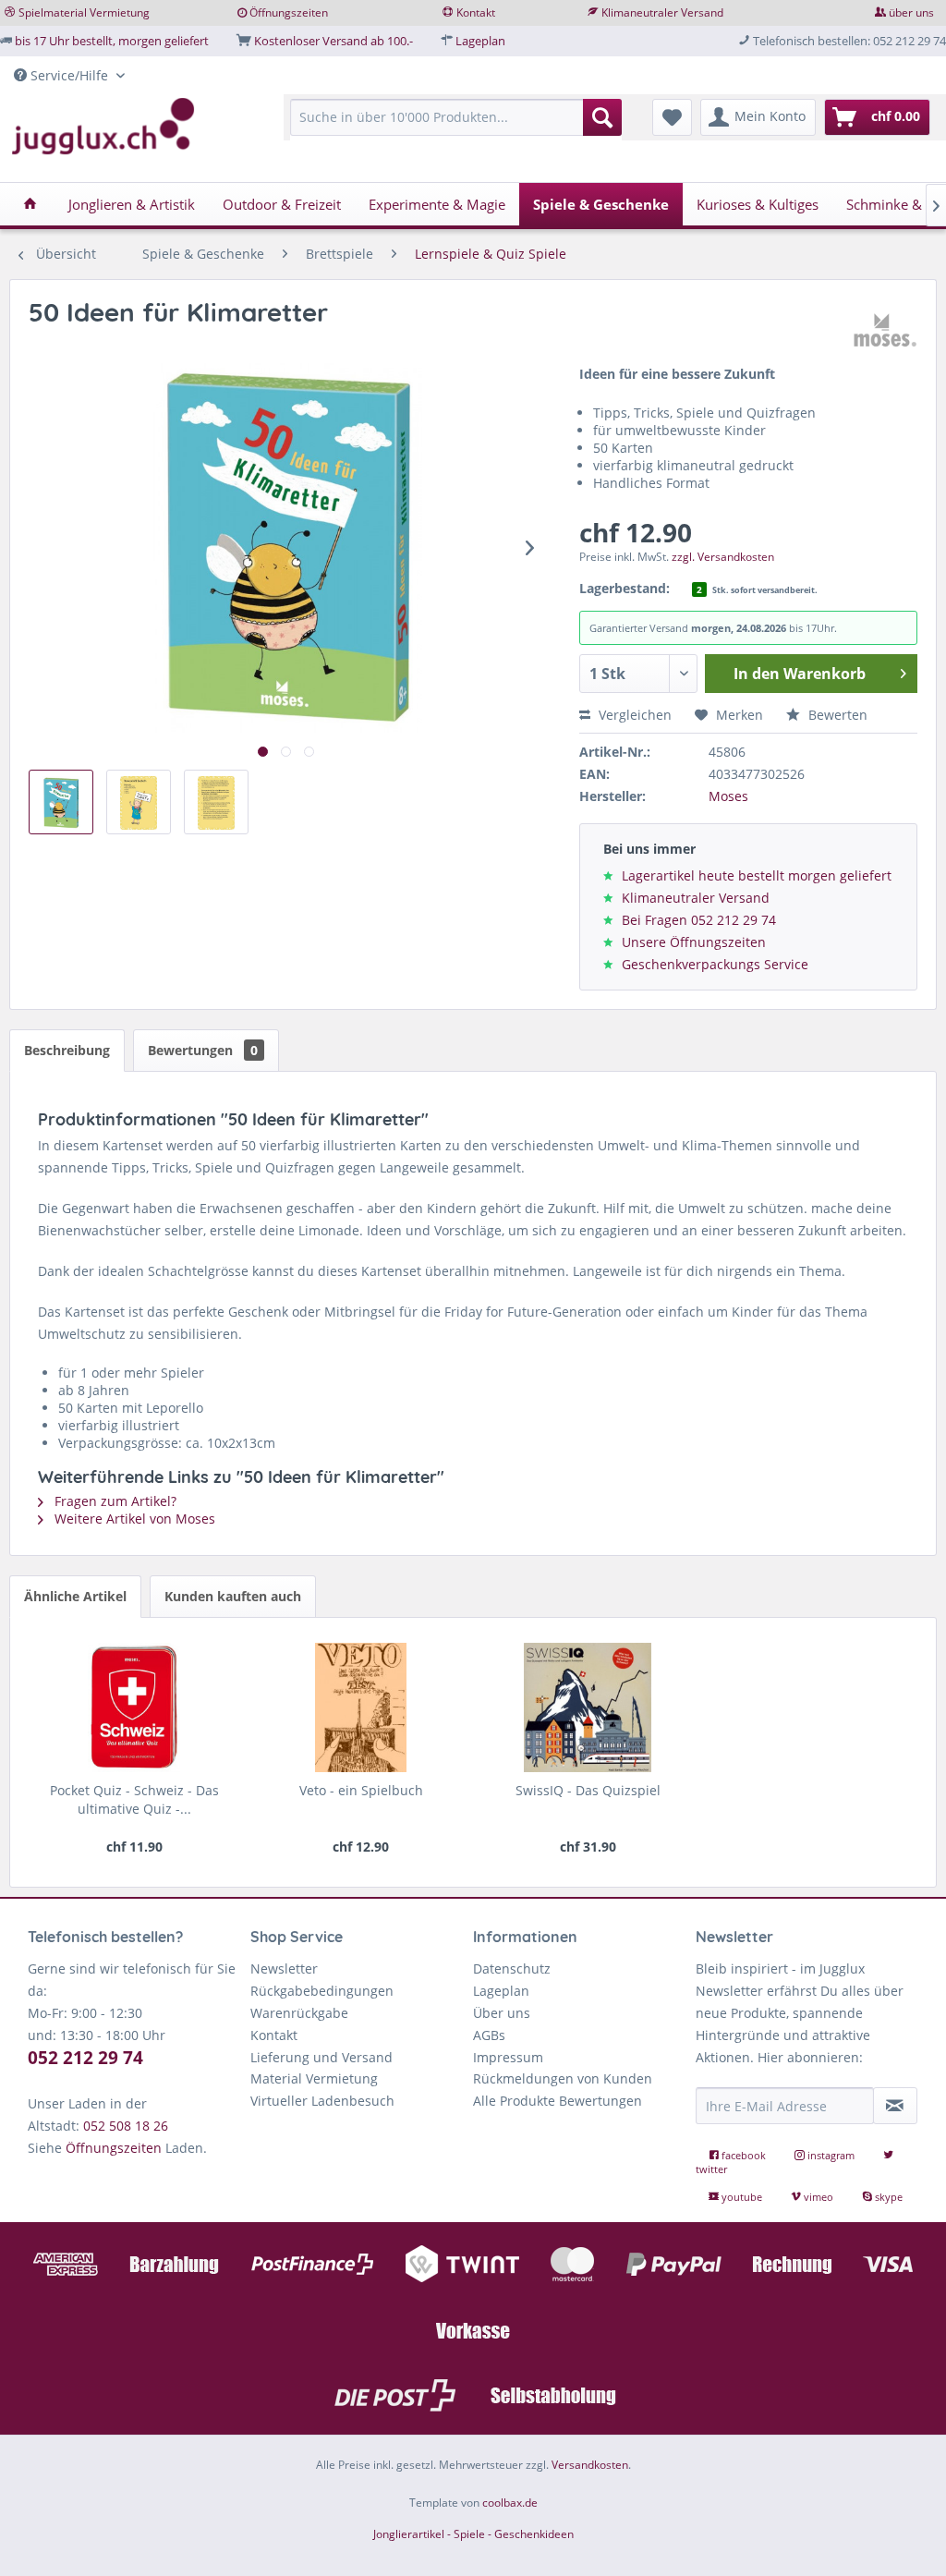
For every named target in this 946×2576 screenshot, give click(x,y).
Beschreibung (67, 1050)
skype (887, 2197)
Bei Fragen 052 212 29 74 (699, 920)
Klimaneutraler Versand (662, 12)
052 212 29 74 (85, 2058)
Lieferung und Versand (321, 2057)
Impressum (508, 2057)
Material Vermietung (314, 2078)
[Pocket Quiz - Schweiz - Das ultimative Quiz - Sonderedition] (134, 1707)
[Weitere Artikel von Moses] (885, 331)
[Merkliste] (672, 117)
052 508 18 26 (126, 2126)
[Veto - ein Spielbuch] (361, 1707)
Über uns (502, 2013)
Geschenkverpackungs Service (715, 964)
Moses (728, 796)
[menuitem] (455, 126)
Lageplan (480, 41)
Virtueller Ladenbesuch (322, 2101)
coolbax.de (510, 2503)
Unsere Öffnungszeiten (694, 942)
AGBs (489, 2035)
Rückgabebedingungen (322, 1991)
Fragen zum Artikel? (114, 1501)
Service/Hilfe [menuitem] (69, 75)
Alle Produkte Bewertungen (558, 2101)
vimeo (819, 2197)
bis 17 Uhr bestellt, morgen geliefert (112, 41)
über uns (911, 12)
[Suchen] (602, 117)
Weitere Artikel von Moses (133, 1519)
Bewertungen (203, 1050)
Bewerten (836, 715)
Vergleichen (633, 715)
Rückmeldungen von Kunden (563, 2078)
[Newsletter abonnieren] (895, 2106)
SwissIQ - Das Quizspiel (588, 1790)
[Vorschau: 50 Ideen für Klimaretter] (61, 802)
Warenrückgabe (299, 2013)
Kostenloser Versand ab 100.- (334, 41)
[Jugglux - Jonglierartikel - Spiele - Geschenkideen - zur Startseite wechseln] (103, 127)
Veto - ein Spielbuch (361, 1790)
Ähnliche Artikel (75, 1596)
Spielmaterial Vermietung (84, 12)
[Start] (30, 204)
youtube (742, 2197)
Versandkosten (590, 2465)
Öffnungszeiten (289, 12)
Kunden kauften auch (233, 1596)
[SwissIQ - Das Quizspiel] (588, 1707)
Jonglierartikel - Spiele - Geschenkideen (473, 2534)
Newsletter (284, 1968)
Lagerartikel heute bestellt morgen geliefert (757, 875)
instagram (831, 2155)
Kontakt (476, 12)
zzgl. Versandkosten (723, 557)
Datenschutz (512, 1968)
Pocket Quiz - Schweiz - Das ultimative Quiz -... (134, 1799)
